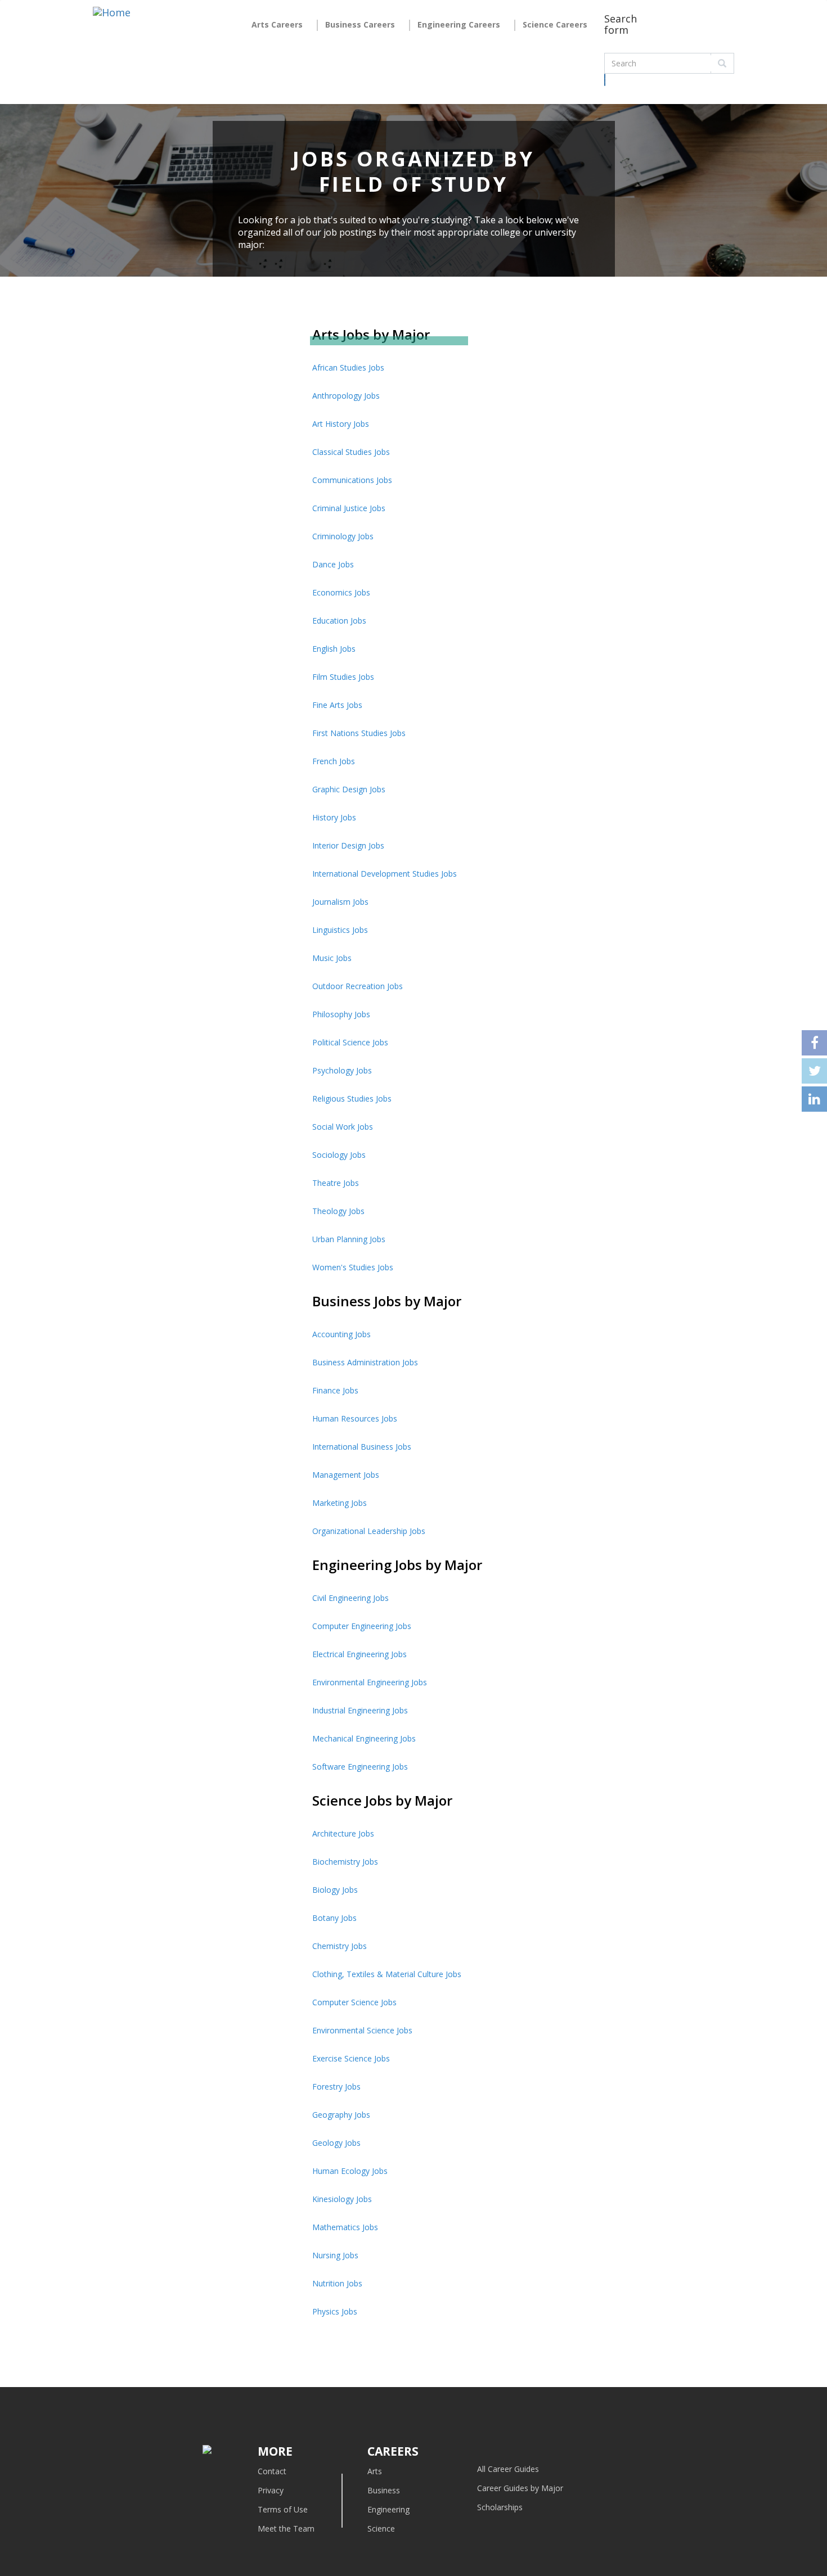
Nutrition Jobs (337, 2283)
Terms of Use (283, 2509)
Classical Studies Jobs (351, 452)
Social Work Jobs (343, 1127)
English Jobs (334, 649)
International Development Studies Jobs (385, 874)
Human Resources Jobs (355, 1418)
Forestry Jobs (336, 2086)
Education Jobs (339, 621)
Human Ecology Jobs (350, 2171)
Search (605, 80)
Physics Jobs (335, 2311)
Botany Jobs (334, 1918)
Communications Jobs (352, 480)
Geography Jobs (341, 2115)
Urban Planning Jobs (349, 1239)
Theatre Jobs (336, 1183)
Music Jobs (332, 958)
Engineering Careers (459, 24)
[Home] (112, 21)
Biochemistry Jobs (345, 1862)
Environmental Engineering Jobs (370, 1682)
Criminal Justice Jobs (349, 508)
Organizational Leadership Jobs (369, 1531)
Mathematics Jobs (345, 2227)
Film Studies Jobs (343, 677)
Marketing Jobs (340, 1503)
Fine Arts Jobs (337, 705)
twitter (814, 1071)
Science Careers (555, 24)
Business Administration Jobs (365, 1362)
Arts (375, 2471)
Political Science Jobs (350, 1042)
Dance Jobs (333, 564)
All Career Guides (508, 2469)
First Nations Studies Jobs (359, 733)
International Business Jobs (362, 1447)
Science (381, 2528)
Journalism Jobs (340, 902)
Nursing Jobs (335, 2255)
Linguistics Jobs (340, 930)
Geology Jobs (336, 2143)
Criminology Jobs (343, 536)
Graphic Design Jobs (349, 789)
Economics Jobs (341, 592)
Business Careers (360, 24)
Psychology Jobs (342, 1070)
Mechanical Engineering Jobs (364, 1738)
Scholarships (500, 2507)
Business (384, 2490)
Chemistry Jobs (340, 1946)
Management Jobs (346, 1475)
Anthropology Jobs (346, 396)
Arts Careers (277, 24)
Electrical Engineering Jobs (359, 1654)
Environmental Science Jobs (362, 2030)
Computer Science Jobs (354, 2002)
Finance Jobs (335, 1390)
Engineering (388, 2509)
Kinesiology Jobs (342, 2199)
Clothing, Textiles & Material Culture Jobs (387, 1974)
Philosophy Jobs (341, 1014)
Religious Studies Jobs (352, 1098)
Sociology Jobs (339, 1155)
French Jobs (334, 761)
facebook (814, 1043)
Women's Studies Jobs (353, 1267)
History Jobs (334, 817)
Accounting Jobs (341, 1334)
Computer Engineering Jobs (362, 1626)
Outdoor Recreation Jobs (358, 986)
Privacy (271, 2490)
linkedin (814, 1099)
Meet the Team (286, 2528)
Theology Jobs (338, 1211)
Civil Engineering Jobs (350, 1598)
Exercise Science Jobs (351, 2058)
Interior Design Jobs (348, 845)
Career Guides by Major (520, 2488)
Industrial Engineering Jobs (360, 1710)
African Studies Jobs (348, 367)
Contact (272, 2471)
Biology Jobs (335, 1890)
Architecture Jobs (343, 1833)
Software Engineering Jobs (360, 1767)
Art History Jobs (341, 424)
